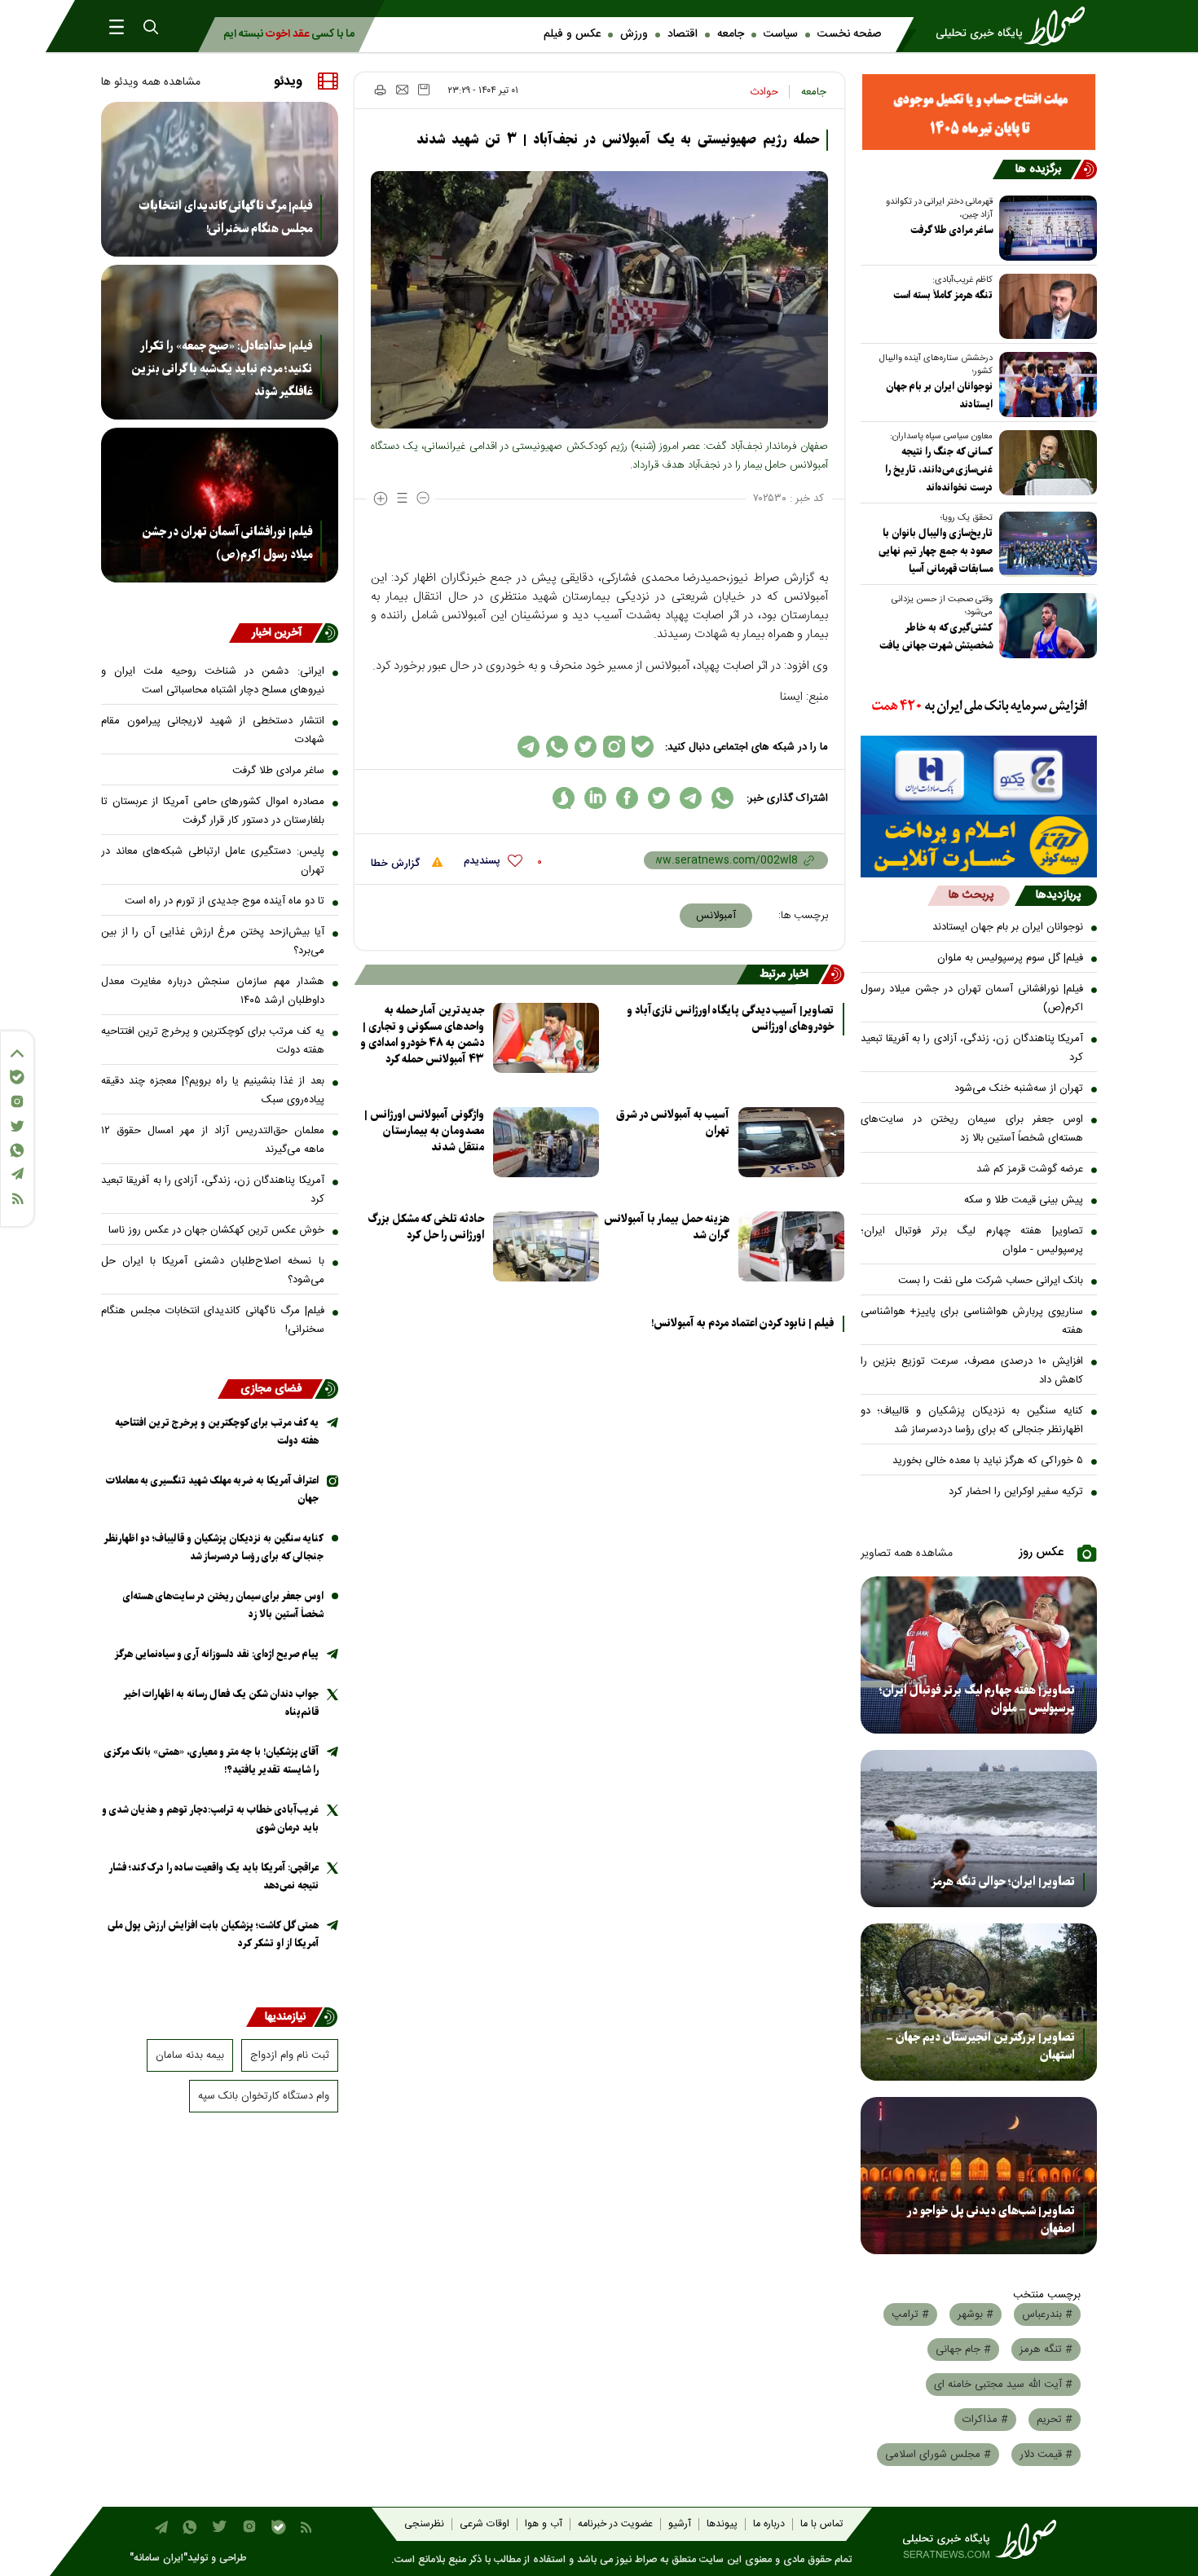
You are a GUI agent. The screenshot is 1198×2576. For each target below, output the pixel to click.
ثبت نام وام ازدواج (290, 2055)
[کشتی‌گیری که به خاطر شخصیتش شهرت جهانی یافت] (1045, 626)
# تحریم (1055, 2420)
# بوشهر (976, 2314)
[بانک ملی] (979, 707)
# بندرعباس (1047, 2314)
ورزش (634, 34)
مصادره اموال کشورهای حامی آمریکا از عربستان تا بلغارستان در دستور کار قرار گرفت (213, 811)
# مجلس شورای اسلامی (938, 2455)
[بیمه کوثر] (979, 846)
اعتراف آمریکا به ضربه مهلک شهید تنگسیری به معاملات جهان (212, 1490)
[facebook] (627, 798)
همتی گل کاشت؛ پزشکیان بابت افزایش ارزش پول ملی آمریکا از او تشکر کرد (213, 1934)
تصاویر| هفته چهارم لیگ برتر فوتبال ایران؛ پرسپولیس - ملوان (972, 1240)
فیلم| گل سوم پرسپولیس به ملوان (1010, 958)
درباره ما (769, 2524)
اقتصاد (683, 34)
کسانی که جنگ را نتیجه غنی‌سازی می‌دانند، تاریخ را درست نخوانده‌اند (939, 470)
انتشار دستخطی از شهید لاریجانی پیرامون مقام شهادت (213, 730)
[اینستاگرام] (17, 1101)
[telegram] (691, 798)
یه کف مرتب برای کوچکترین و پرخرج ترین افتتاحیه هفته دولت (213, 1041)
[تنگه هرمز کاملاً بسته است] (1045, 306)
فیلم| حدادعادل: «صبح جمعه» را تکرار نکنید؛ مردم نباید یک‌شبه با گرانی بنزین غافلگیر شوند (222, 369)
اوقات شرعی (484, 2524)
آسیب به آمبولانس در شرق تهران (673, 1123)
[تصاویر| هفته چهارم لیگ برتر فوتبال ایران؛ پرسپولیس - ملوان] (979, 1655)
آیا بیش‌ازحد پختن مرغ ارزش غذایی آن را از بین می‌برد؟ (213, 941)
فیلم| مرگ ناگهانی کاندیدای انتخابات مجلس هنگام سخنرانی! (226, 218)
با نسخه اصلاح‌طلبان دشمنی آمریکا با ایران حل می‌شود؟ (213, 1270)
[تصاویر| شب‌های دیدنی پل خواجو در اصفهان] (979, 2176)
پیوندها (722, 2524)
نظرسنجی (424, 2524)
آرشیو (680, 2524)
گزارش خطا (397, 864)
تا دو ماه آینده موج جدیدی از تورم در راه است (225, 901)
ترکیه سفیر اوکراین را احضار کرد (1016, 1492)
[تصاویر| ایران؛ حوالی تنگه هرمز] (979, 1829)
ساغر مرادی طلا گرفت (951, 230)
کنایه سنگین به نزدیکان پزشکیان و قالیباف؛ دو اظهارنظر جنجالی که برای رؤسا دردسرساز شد (972, 1420)
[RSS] (17, 1199)
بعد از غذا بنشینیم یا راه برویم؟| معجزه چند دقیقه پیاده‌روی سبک (213, 1090)
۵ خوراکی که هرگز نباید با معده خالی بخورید (988, 1461)
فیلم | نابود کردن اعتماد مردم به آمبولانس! (742, 1324)
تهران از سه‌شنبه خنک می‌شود (1019, 1088)
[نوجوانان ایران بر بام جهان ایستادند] (1045, 385)
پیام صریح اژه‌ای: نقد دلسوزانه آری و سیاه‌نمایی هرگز (216, 1654)
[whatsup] (722, 798)
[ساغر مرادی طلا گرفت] (1045, 228)
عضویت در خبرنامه (615, 2524)
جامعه (731, 34)
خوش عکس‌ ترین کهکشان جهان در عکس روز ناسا (216, 1230)
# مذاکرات (985, 2420)
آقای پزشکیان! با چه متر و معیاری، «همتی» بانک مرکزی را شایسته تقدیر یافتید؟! (211, 1761)
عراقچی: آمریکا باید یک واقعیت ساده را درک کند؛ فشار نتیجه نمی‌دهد (214, 1877)
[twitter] (659, 798)
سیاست (781, 34)
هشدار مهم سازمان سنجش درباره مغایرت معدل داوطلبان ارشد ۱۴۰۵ (213, 991)
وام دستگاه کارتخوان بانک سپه (264, 2096)
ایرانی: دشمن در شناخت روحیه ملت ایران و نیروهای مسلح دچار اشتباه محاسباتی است (213, 681)
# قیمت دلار (1046, 2455)
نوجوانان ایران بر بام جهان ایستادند (939, 396)
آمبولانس (716, 916)
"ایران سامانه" (159, 2558)
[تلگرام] (17, 1174)
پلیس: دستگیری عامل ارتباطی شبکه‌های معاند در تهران (213, 861)
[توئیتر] (17, 1126)
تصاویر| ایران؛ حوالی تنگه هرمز (1003, 1882)
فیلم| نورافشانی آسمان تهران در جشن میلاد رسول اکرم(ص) (972, 998)
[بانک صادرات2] (979, 775)
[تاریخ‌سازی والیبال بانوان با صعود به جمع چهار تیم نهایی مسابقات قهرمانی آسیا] (1045, 544)
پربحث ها (971, 895)
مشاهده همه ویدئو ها (151, 82)
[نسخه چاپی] (379, 90)
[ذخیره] (424, 90)
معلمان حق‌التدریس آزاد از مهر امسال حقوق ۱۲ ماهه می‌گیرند (213, 1140)
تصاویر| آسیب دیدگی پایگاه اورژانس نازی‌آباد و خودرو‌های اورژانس (730, 1019)
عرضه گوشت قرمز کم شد (1030, 1169)
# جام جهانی (963, 2350)
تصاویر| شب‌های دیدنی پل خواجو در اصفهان (991, 2220)
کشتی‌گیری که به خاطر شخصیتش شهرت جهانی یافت (936, 637)
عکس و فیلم (572, 34)
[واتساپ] (17, 1150)
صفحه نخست (849, 34)
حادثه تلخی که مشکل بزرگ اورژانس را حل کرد (426, 1227)
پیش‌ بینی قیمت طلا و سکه (1024, 1200)
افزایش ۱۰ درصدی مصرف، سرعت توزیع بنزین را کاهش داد (972, 1371)
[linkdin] (595, 798)
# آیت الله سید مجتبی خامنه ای (1003, 2385)
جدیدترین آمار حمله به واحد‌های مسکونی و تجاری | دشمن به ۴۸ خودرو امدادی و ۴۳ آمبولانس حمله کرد (422, 1035)
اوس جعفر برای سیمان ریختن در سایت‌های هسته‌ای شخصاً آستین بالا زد (972, 1129)
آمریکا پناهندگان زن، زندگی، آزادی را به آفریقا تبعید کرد (972, 1048)
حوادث (764, 92)
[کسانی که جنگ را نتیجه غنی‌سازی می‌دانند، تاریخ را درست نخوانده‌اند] (1045, 463)
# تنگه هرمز (1046, 2350)
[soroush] (564, 798)
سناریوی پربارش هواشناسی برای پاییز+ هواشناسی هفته (972, 1321)
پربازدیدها (1058, 895)
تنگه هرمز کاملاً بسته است (943, 295)
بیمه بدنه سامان (190, 2055)
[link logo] (1015, 26)
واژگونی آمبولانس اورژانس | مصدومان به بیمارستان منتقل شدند (424, 1131)
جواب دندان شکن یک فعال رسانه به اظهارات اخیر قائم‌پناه (221, 1703)
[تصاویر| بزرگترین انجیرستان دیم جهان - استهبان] (979, 2002)
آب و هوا (544, 2524)
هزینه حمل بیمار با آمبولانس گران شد (667, 1227)
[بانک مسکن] (979, 112)
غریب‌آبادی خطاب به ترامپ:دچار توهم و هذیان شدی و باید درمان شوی (210, 1819)
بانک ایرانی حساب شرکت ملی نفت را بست (991, 1281)
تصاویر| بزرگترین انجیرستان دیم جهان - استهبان (980, 2046)
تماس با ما (821, 2524)
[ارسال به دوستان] (402, 90)
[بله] (17, 1077)
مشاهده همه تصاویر (907, 1554)
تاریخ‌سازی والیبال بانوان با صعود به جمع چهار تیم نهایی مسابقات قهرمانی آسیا (936, 551)
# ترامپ (910, 2314)
